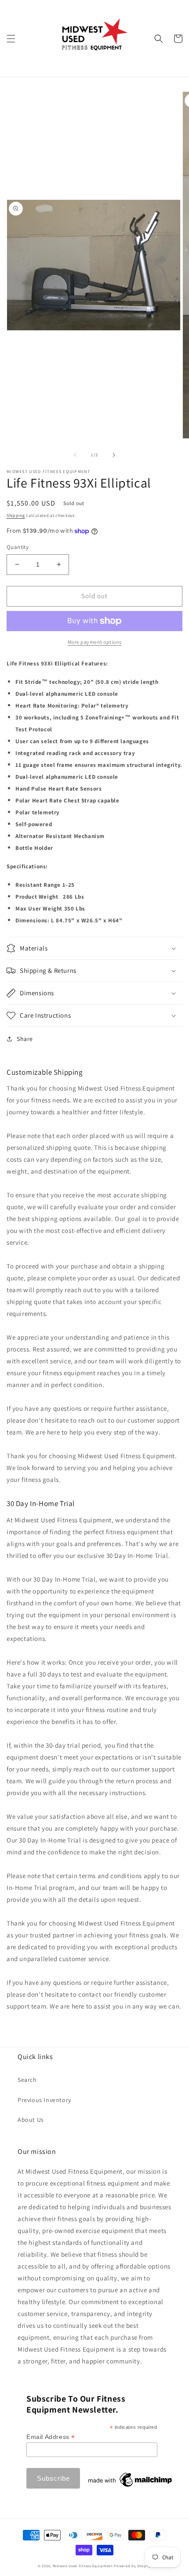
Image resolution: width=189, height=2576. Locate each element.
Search (27, 2080)
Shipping (16, 515)
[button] (11, 39)
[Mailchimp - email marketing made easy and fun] (131, 2487)
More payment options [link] (95, 642)
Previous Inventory (44, 2100)
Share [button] (25, 1039)
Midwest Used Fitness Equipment (84, 2566)
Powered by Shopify (133, 2566)
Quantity (18, 547)
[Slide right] (114, 455)
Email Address (51, 2437)
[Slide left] (75, 455)
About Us (31, 2120)
